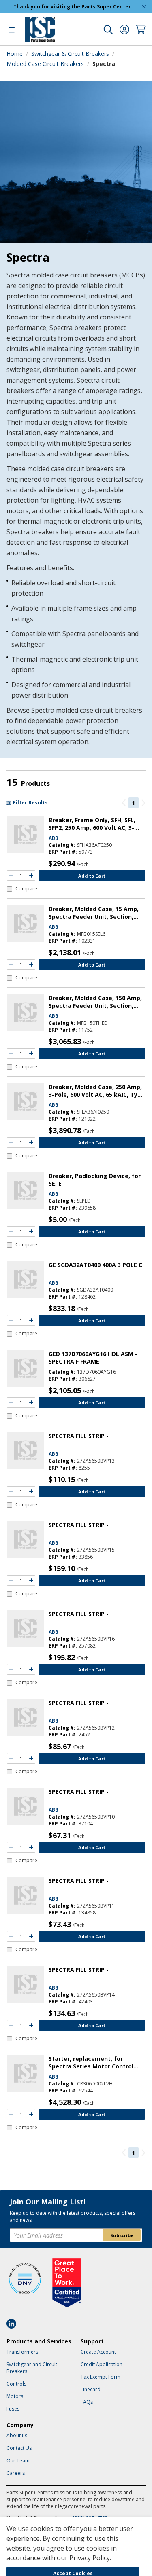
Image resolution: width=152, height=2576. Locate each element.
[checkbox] (22, 889)
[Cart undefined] (141, 30)
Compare (26, 889)
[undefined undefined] (108, 30)
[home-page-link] (40, 29)
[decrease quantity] (11, 876)
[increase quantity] (31, 876)
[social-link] (14, 2324)
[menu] (12, 30)
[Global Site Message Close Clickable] (144, 7)
